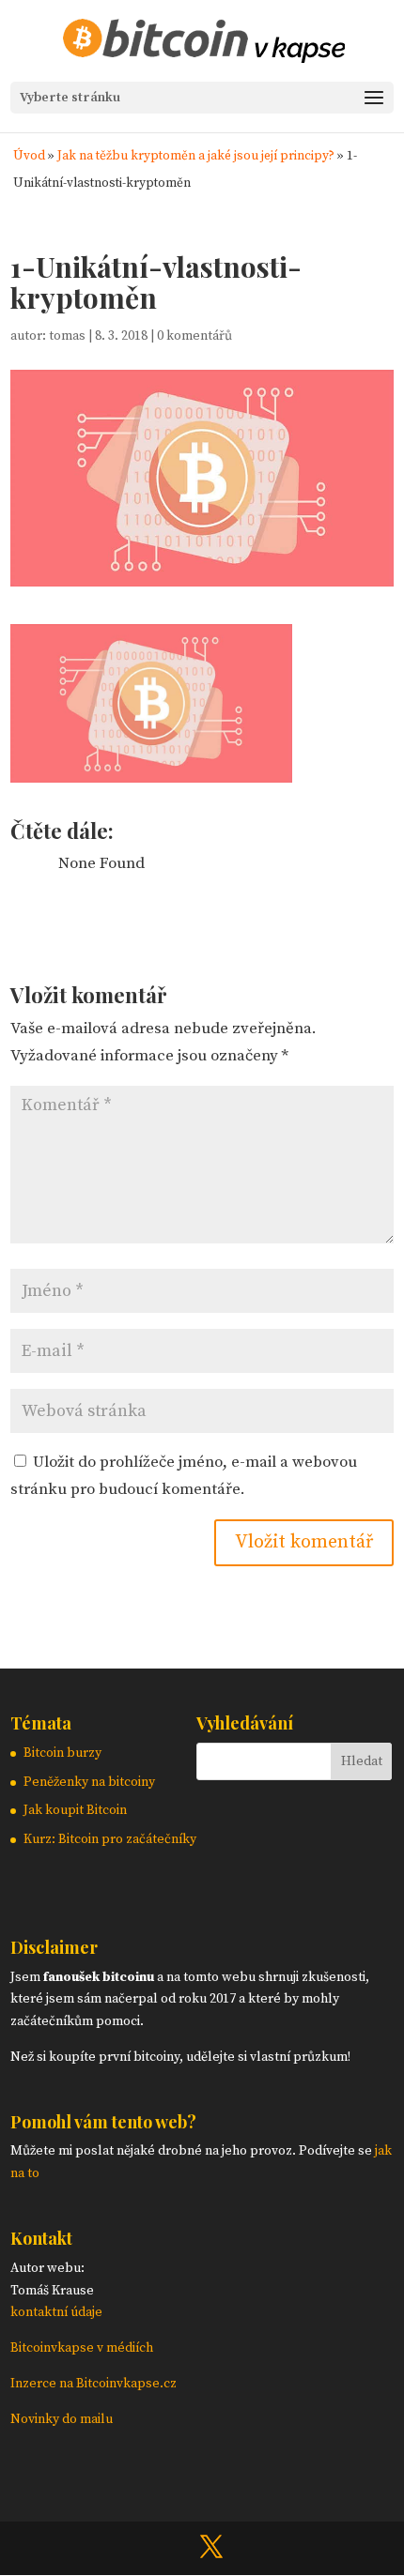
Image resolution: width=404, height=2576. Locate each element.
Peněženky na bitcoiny (89, 1782)
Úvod (29, 156)
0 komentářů (194, 336)
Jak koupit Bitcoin (75, 1810)
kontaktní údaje (56, 2312)
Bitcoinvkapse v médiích (82, 2348)
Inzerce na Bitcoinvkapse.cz (95, 2384)
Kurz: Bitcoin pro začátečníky (110, 1839)
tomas (67, 336)
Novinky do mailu (62, 2419)
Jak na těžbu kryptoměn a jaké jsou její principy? (196, 156)
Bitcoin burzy (62, 1753)
